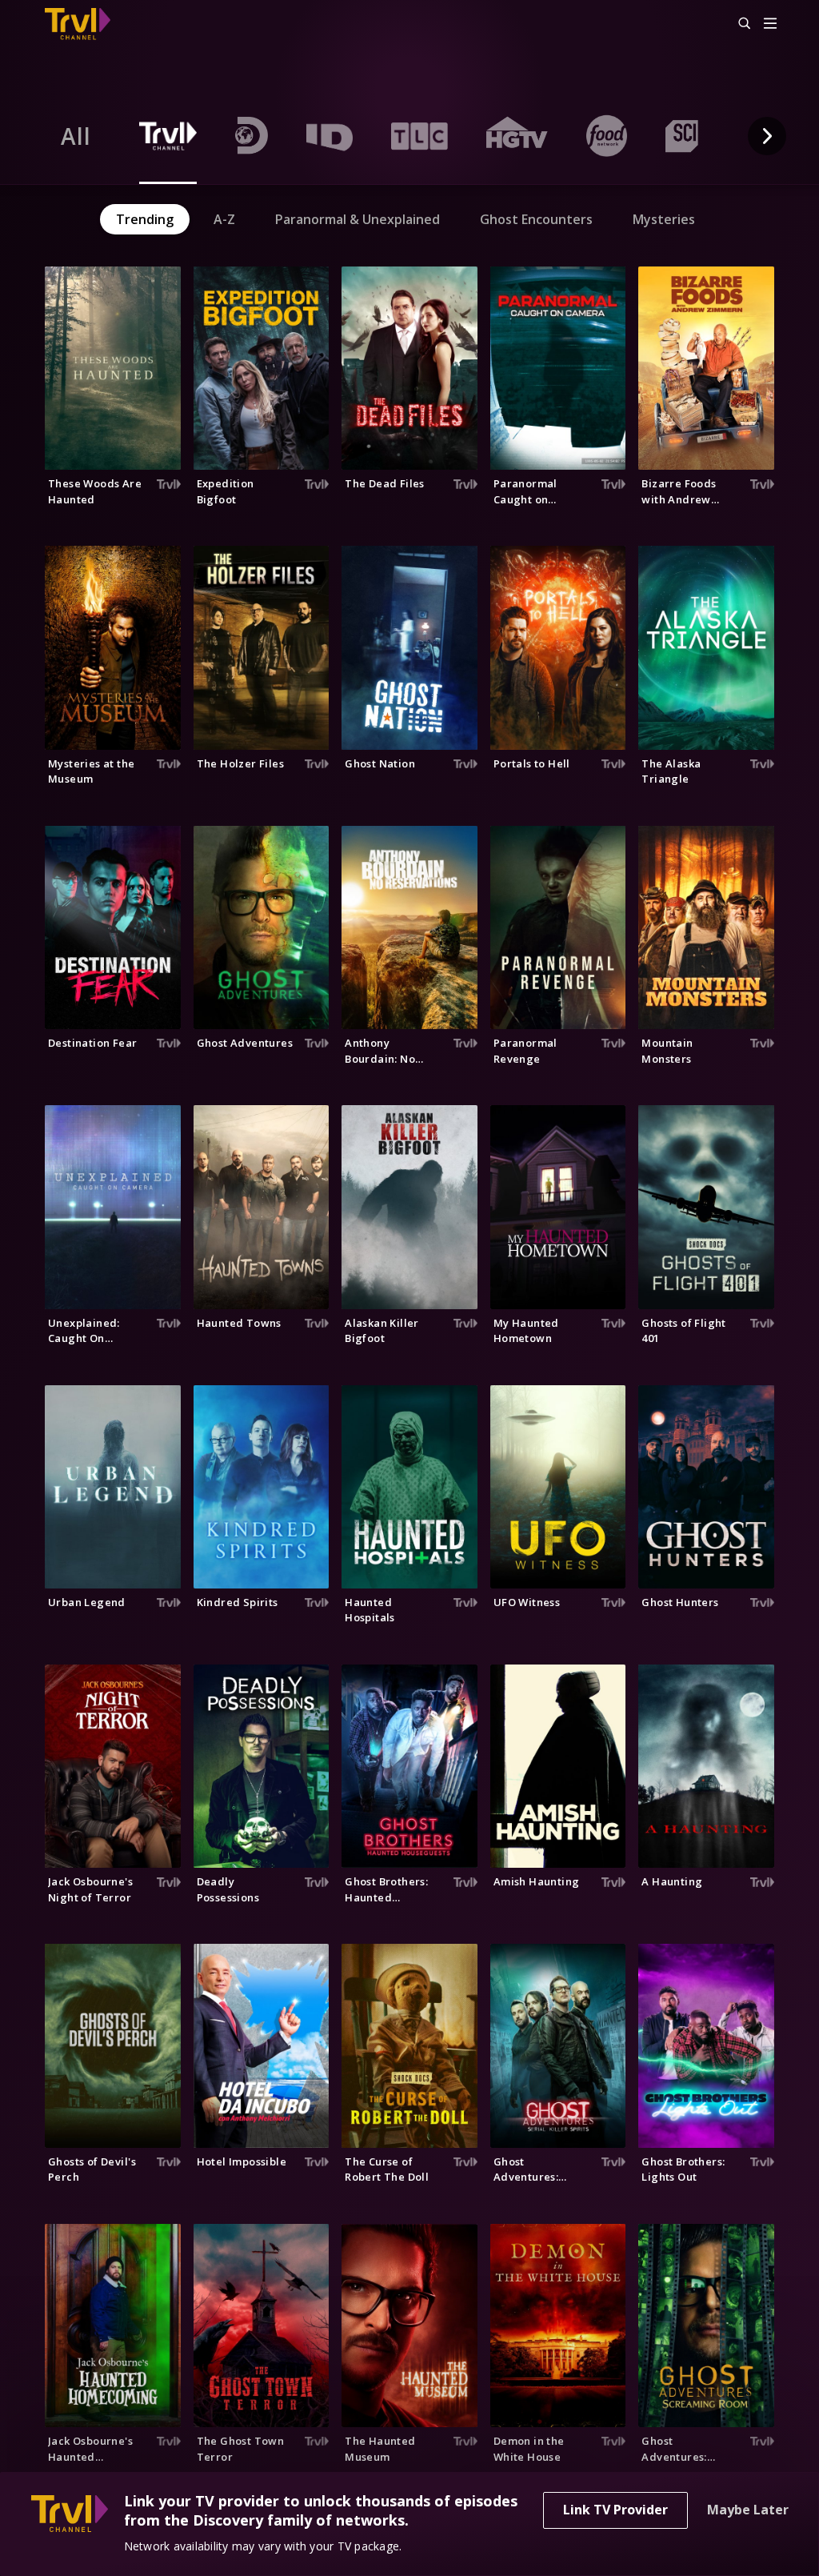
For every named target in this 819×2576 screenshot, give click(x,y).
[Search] (737, 24)
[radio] (76, 136)
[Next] (767, 136)
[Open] (770, 24)
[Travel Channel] (86, 24)
